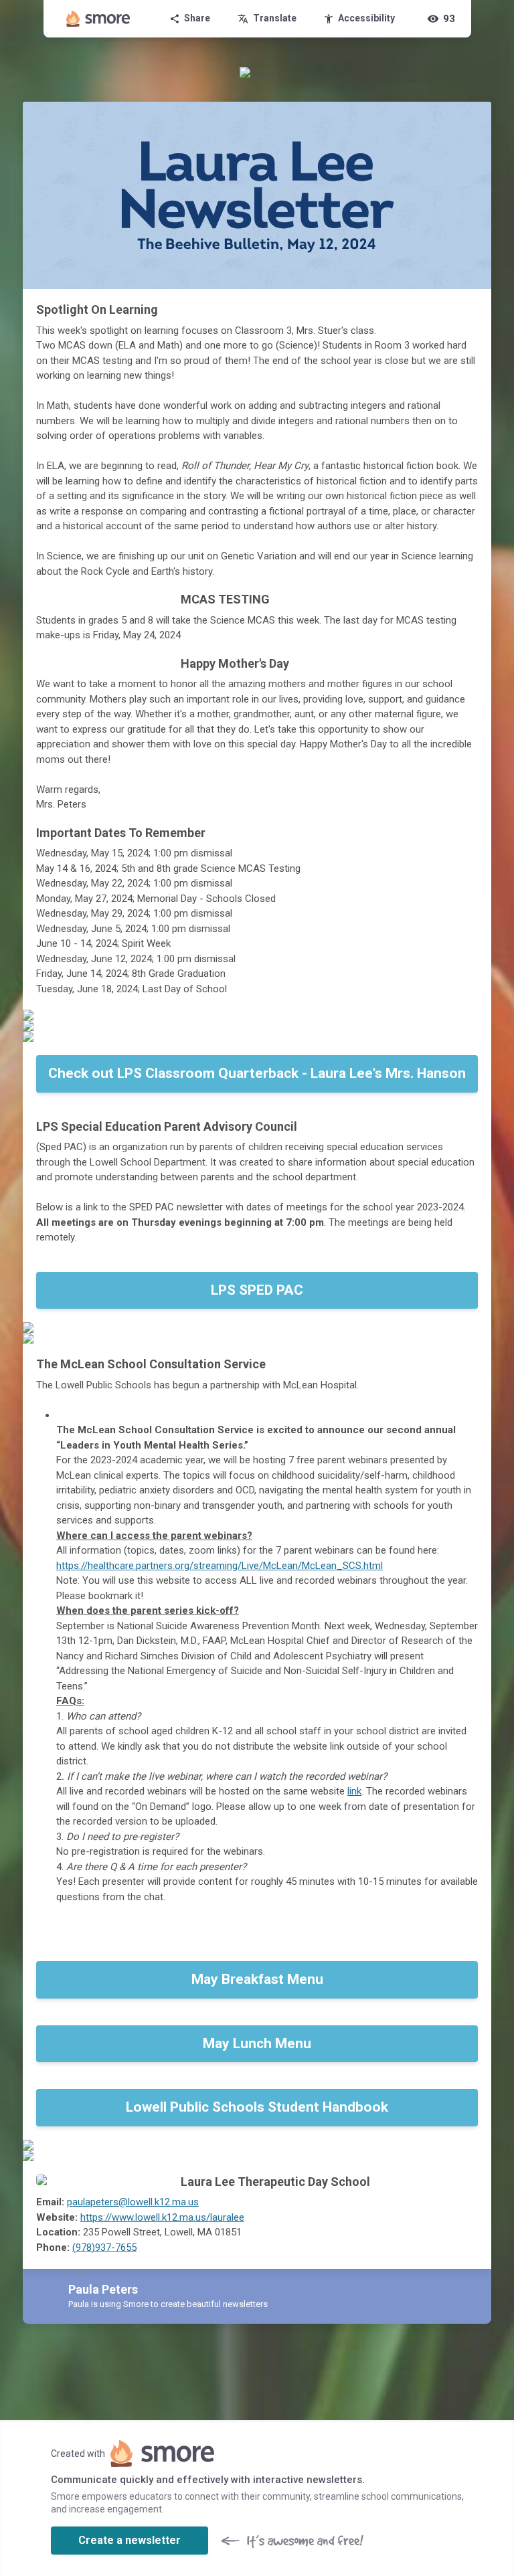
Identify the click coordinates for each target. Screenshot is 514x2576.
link (354, 1791)
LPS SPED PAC (257, 1290)
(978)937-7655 (104, 2247)
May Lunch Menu (257, 2043)
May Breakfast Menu (257, 1979)
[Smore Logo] (98, 19)
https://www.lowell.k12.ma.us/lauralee (162, 2217)
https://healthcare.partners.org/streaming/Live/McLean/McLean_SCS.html (220, 1566)
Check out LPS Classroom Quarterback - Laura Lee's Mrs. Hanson (257, 1073)
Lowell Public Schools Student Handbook (257, 2107)
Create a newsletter (130, 2540)
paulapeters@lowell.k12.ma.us (133, 2202)
